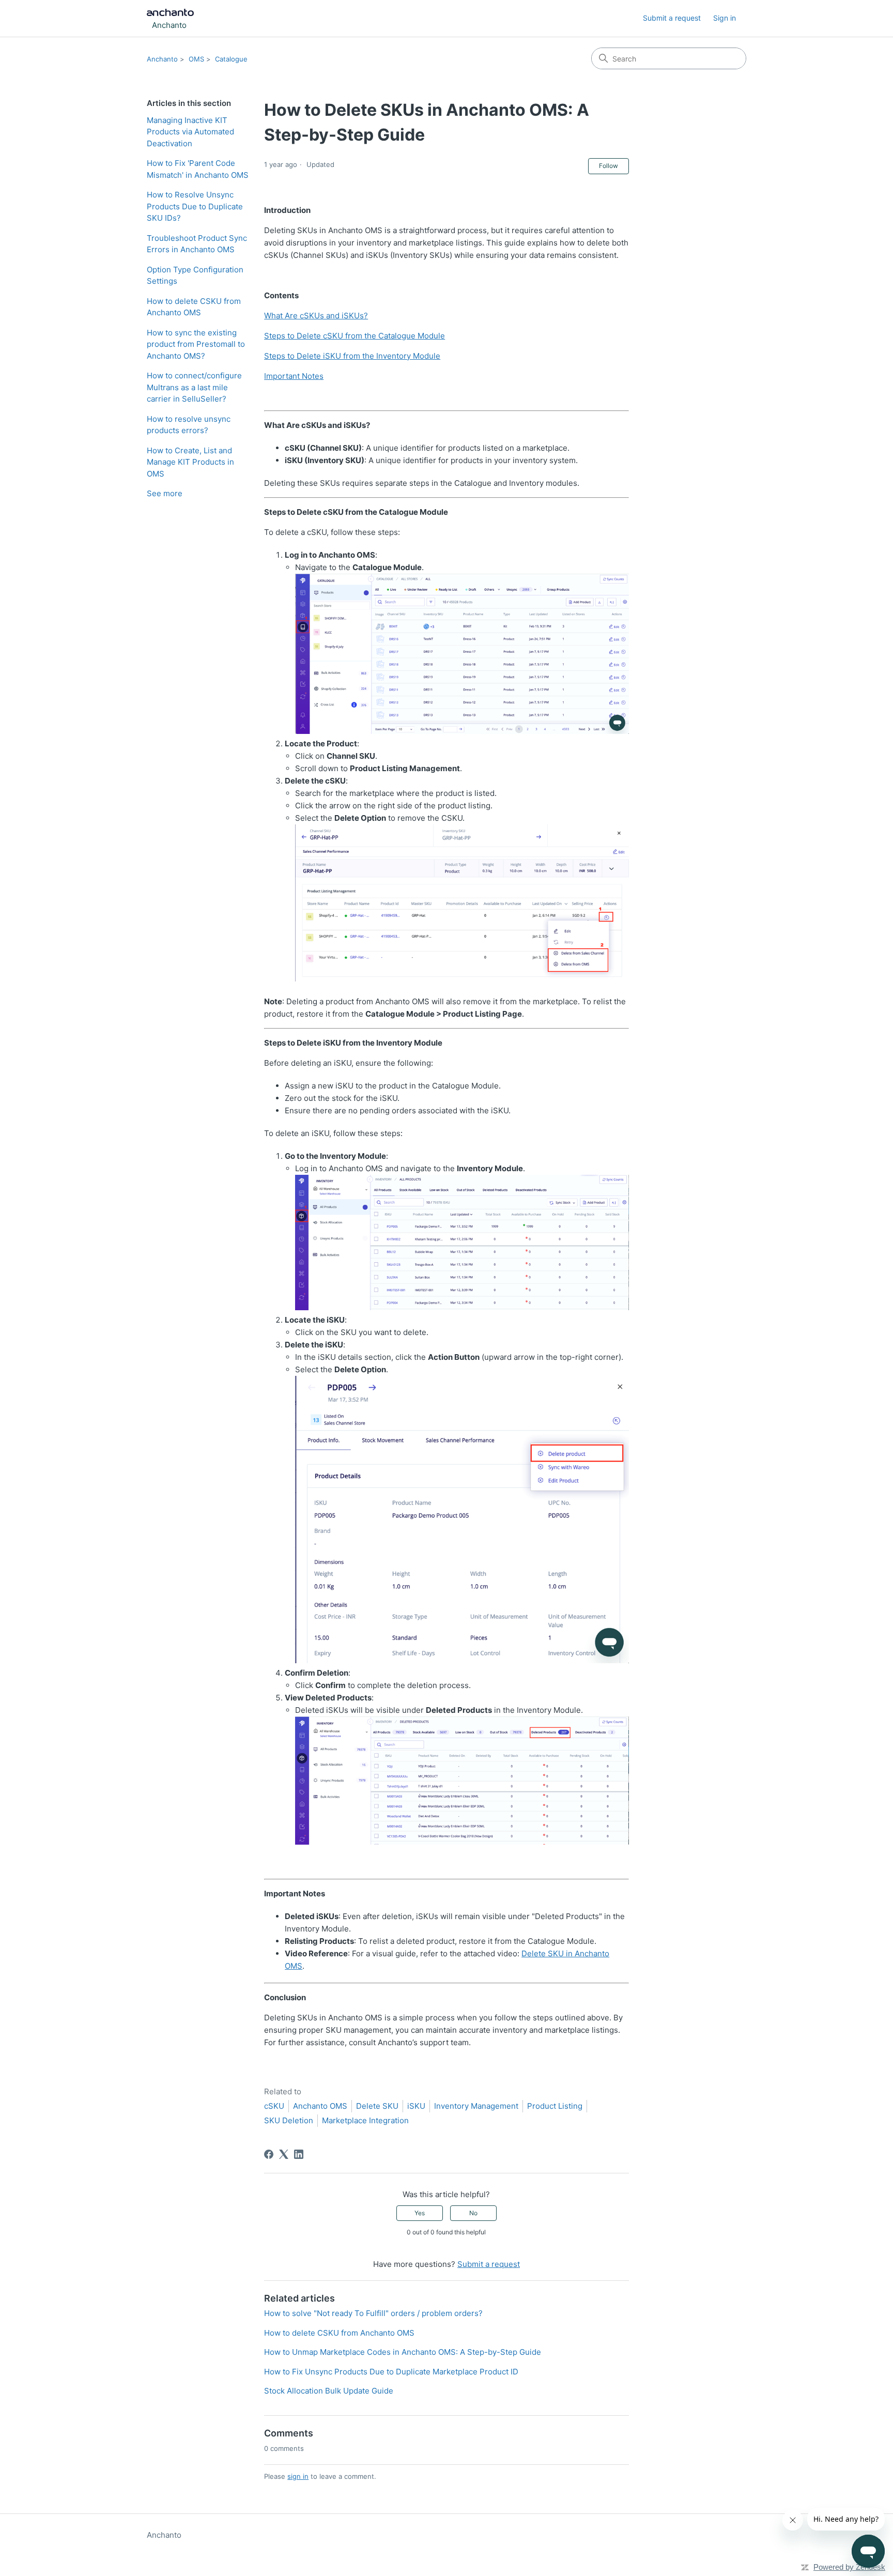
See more (165, 493)
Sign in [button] (725, 18)
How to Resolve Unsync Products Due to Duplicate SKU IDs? (195, 206)
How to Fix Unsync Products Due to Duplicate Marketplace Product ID (391, 2372)
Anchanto (162, 59)
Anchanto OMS (320, 2106)
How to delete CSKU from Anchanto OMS (194, 307)
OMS (196, 59)
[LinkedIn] (299, 2154)
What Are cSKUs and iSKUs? (316, 316)
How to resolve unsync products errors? (189, 425)
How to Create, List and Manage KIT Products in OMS (190, 462)
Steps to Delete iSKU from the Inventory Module (352, 356)
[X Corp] (284, 2154)
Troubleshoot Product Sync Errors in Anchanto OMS (197, 244)
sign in (298, 2476)
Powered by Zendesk (849, 2567)
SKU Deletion (289, 2120)
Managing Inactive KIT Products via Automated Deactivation (190, 132)
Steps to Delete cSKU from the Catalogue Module (355, 336)
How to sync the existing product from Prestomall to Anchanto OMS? (196, 344)
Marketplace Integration (365, 2120)
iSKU (416, 2106)
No (473, 2213)
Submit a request (672, 18)
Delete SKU (377, 2106)
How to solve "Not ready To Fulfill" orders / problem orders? (373, 2313)
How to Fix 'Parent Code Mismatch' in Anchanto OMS (198, 169)
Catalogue (231, 59)
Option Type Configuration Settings (195, 275)
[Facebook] (269, 2154)
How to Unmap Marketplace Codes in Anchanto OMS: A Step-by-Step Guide (403, 2352)
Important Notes (294, 376)
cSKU (274, 2106)
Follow (609, 166)
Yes (420, 2213)
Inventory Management (476, 2106)
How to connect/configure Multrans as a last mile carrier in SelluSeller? (194, 387)
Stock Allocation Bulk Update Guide (329, 2391)
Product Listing (555, 2106)
